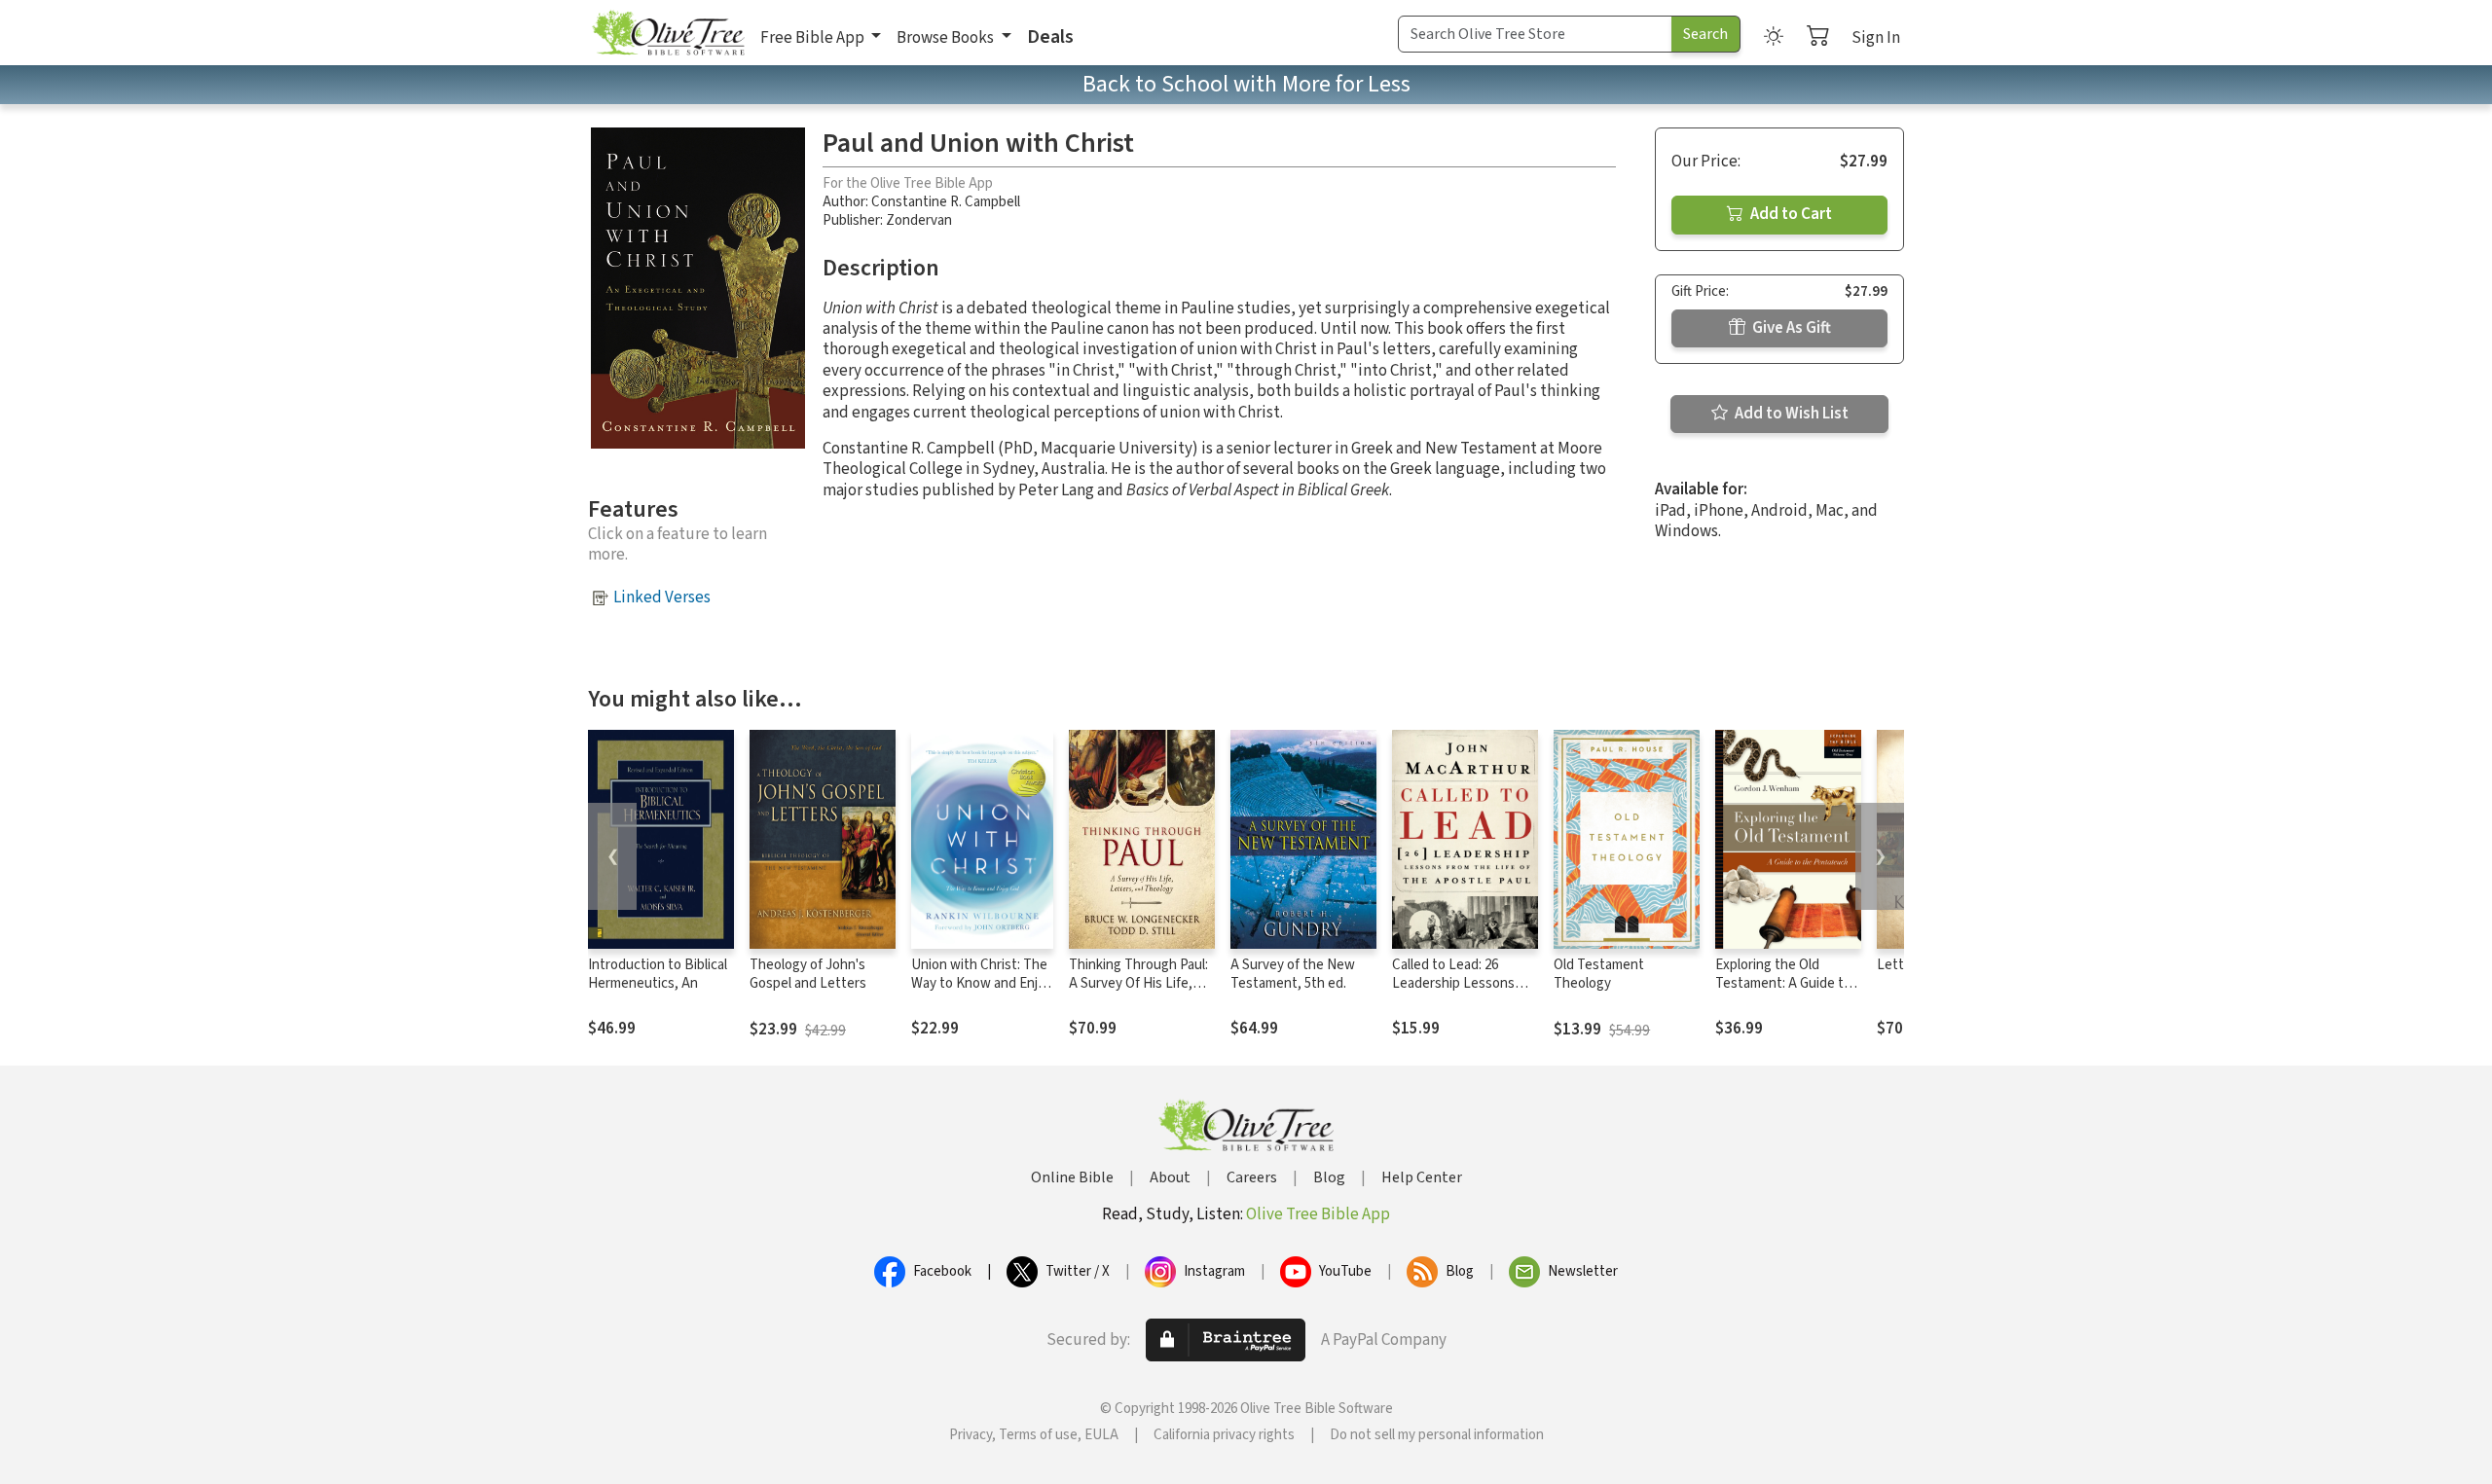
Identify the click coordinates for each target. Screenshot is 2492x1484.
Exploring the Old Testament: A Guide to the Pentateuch (1783, 983)
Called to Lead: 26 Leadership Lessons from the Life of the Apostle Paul (1453, 993)
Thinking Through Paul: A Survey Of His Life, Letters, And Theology (1138, 983)
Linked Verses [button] (662, 597)
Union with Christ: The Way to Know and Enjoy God (982, 983)
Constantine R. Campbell (946, 202)
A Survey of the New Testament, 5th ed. (1293, 974)
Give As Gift (1790, 328)
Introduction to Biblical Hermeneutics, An (658, 974)
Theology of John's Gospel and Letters (808, 974)
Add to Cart (1790, 214)
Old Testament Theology (1599, 974)
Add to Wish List (1790, 414)
